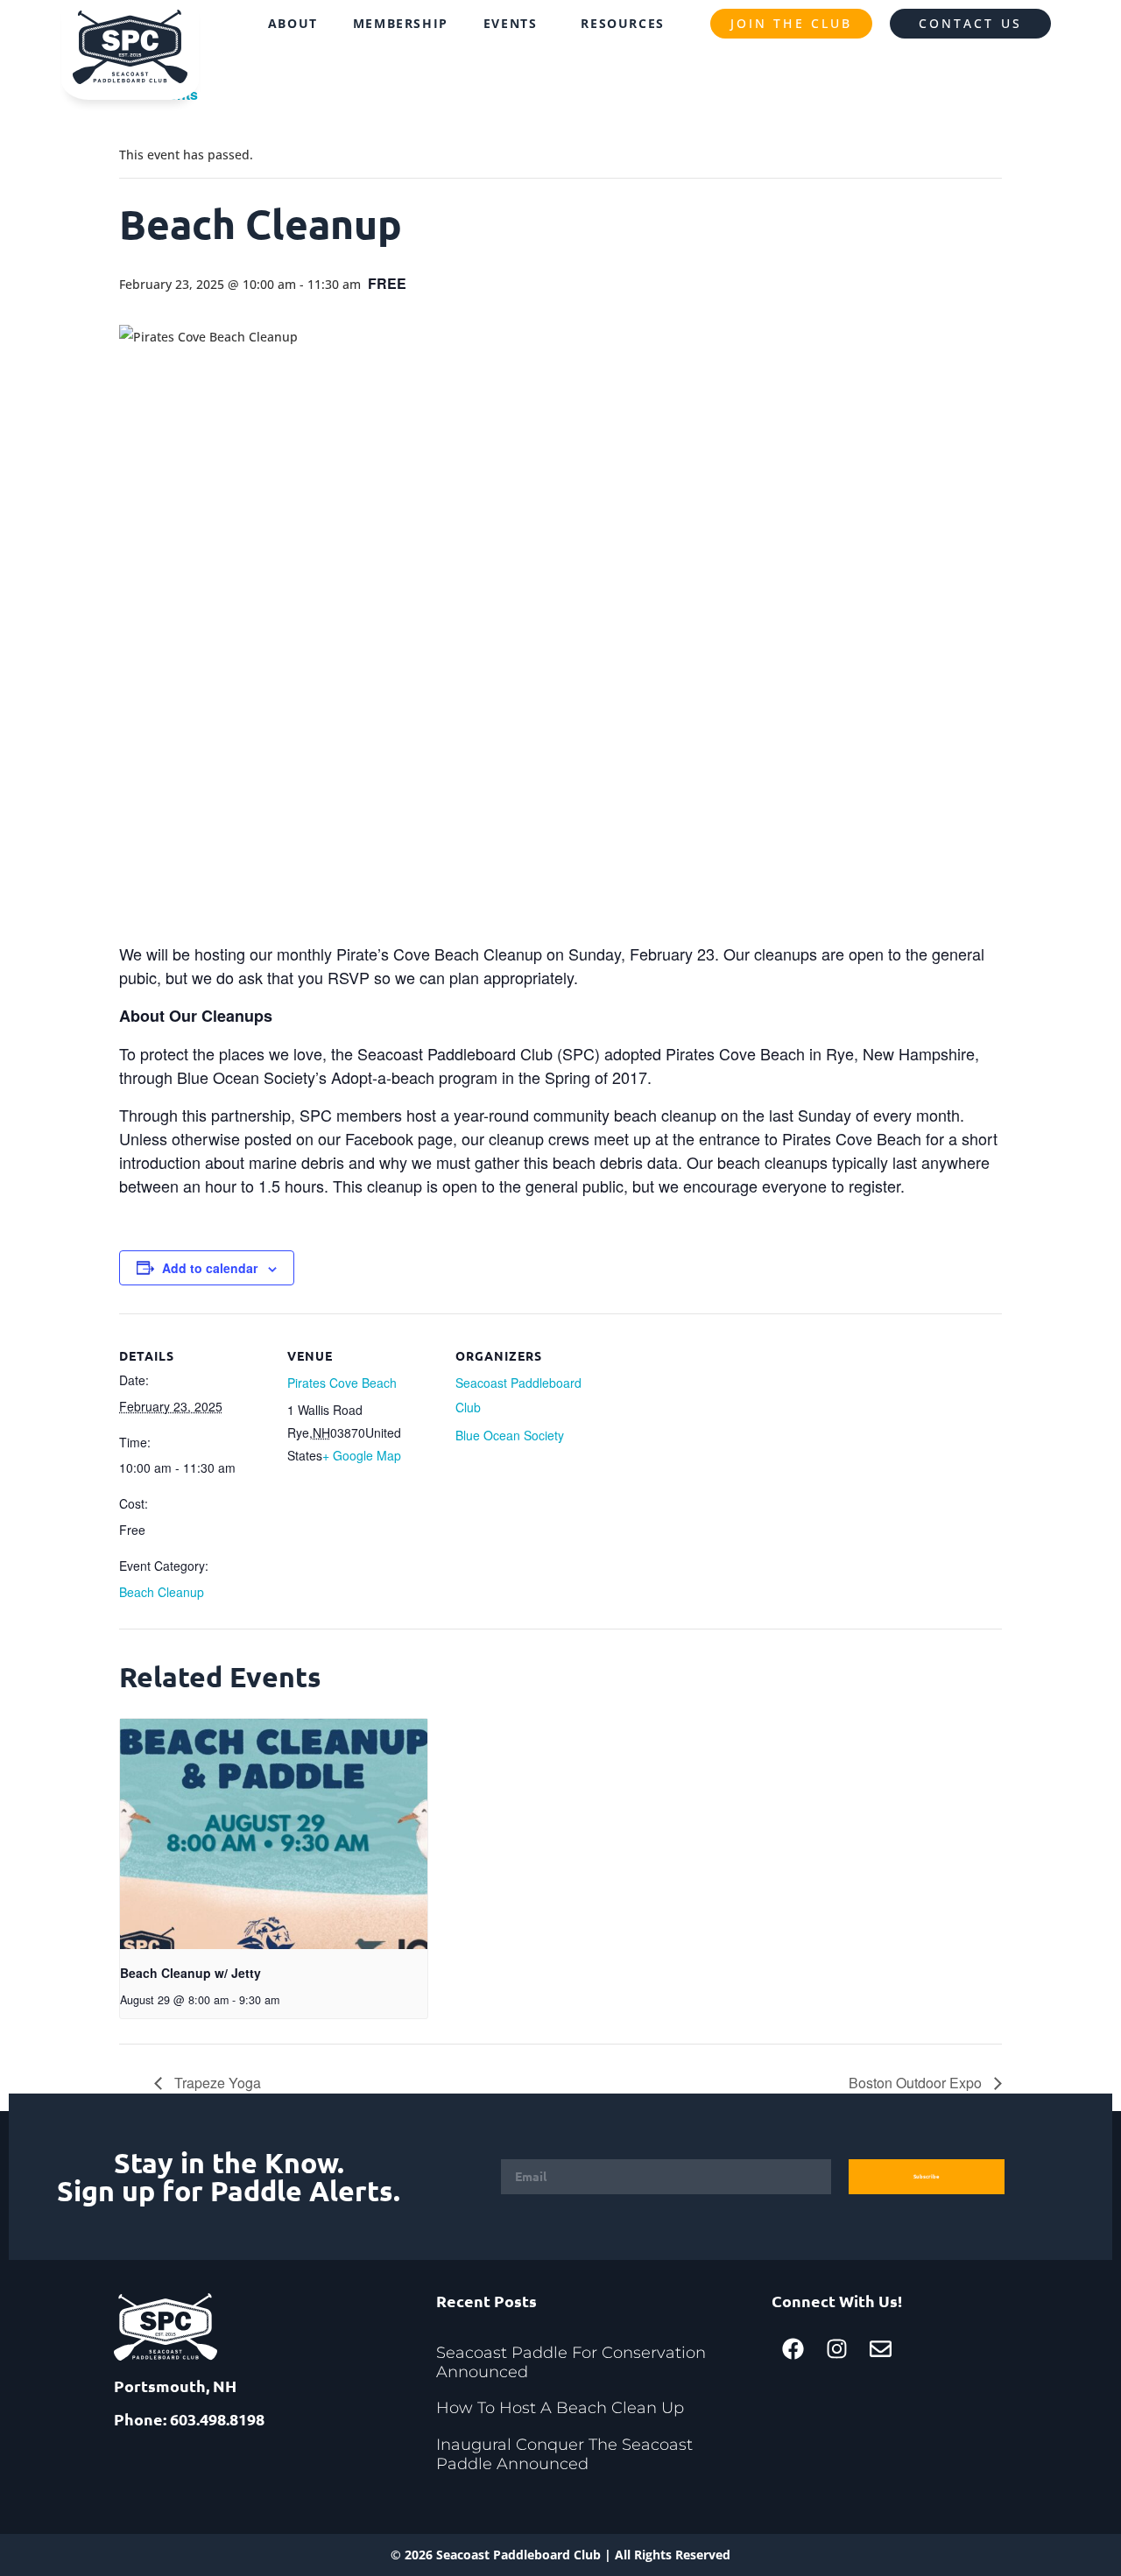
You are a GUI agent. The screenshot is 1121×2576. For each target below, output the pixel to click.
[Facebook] (793, 2348)
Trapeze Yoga (216, 2083)
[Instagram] (837, 2348)
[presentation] (274, 1834)
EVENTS (511, 23)
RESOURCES (622, 23)
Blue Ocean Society (510, 1435)
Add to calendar (210, 1268)
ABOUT (293, 23)
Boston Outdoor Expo (917, 2083)
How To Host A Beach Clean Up (560, 2408)
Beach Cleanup (162, 1592)
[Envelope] (881, 2348)
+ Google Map (362, 1455)
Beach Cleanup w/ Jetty (190, 1973)
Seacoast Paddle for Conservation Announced (571, 2362)
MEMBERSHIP (401, 23)
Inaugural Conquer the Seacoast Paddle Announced (564, 2454)
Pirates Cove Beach (342, 1383)
